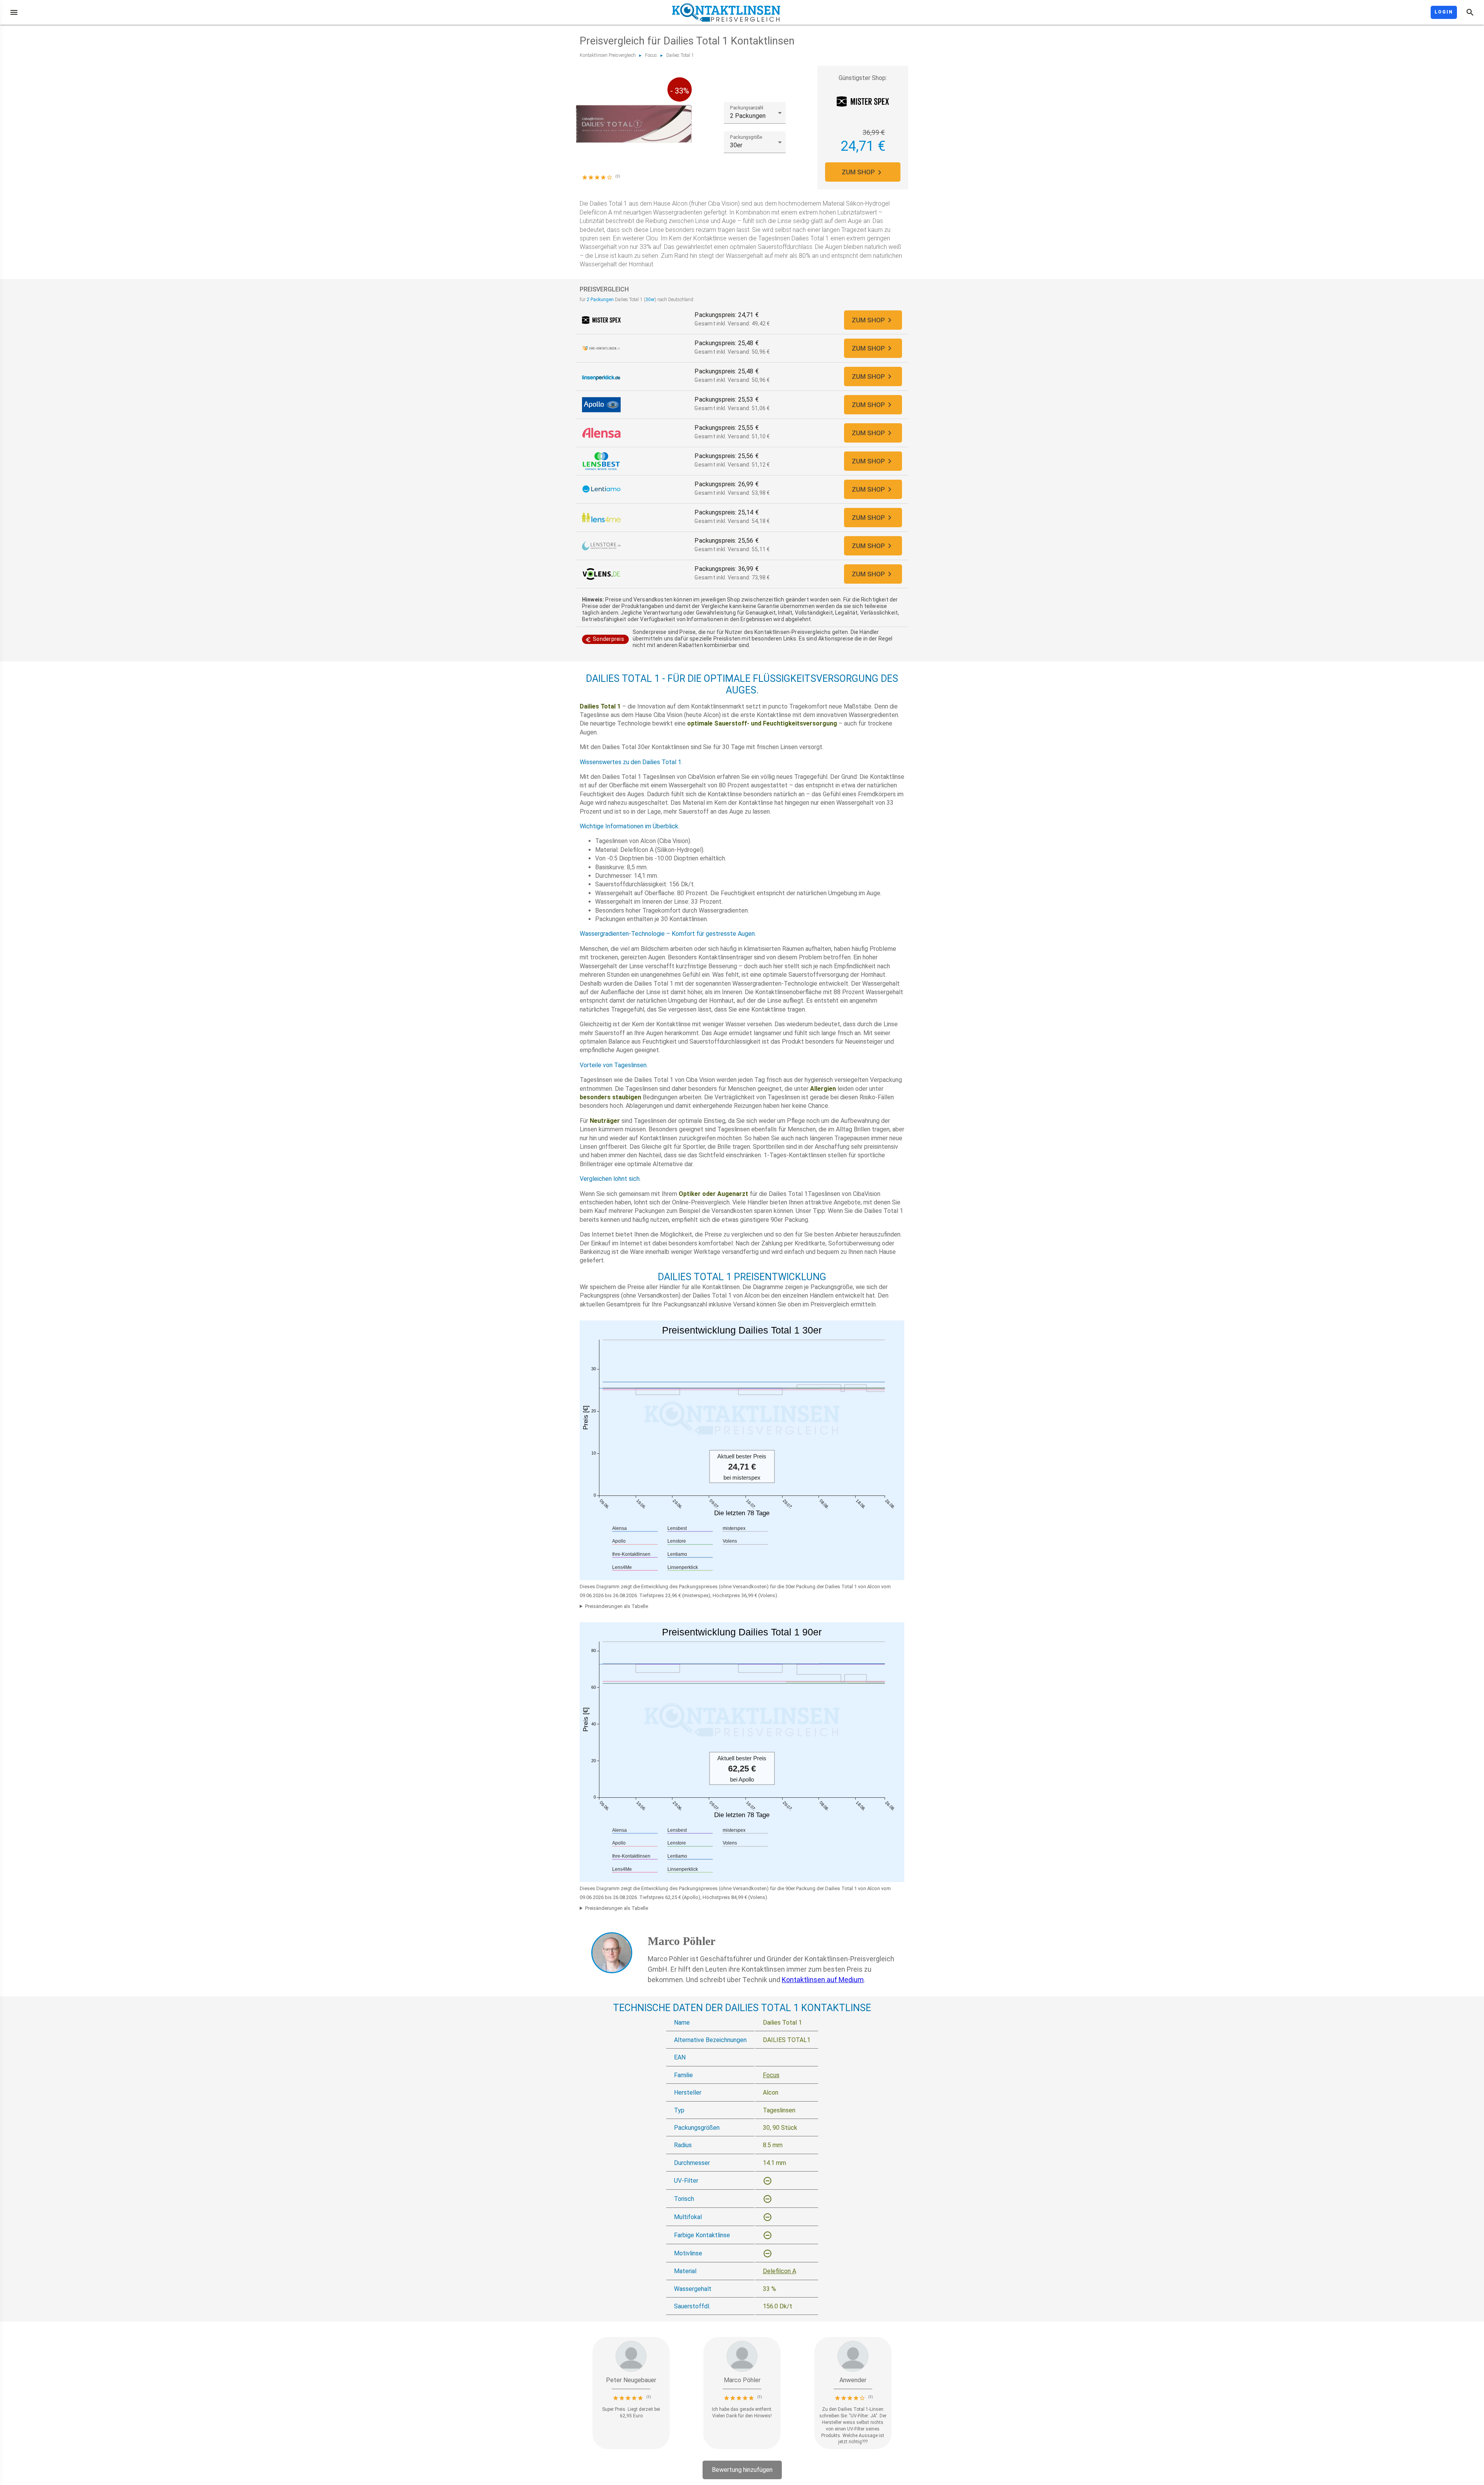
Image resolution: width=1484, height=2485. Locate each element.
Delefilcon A (779, 2271)
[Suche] (1470, 12)
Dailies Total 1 (680, 55)
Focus (651, 55)
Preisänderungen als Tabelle (617, 1606)
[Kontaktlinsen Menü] (14, 12)
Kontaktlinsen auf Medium (823, 1980)
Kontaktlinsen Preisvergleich (608, 55)
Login (1444, 12)
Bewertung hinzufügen (742, 2470)
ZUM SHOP (858, 172)
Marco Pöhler (682, 1941)
